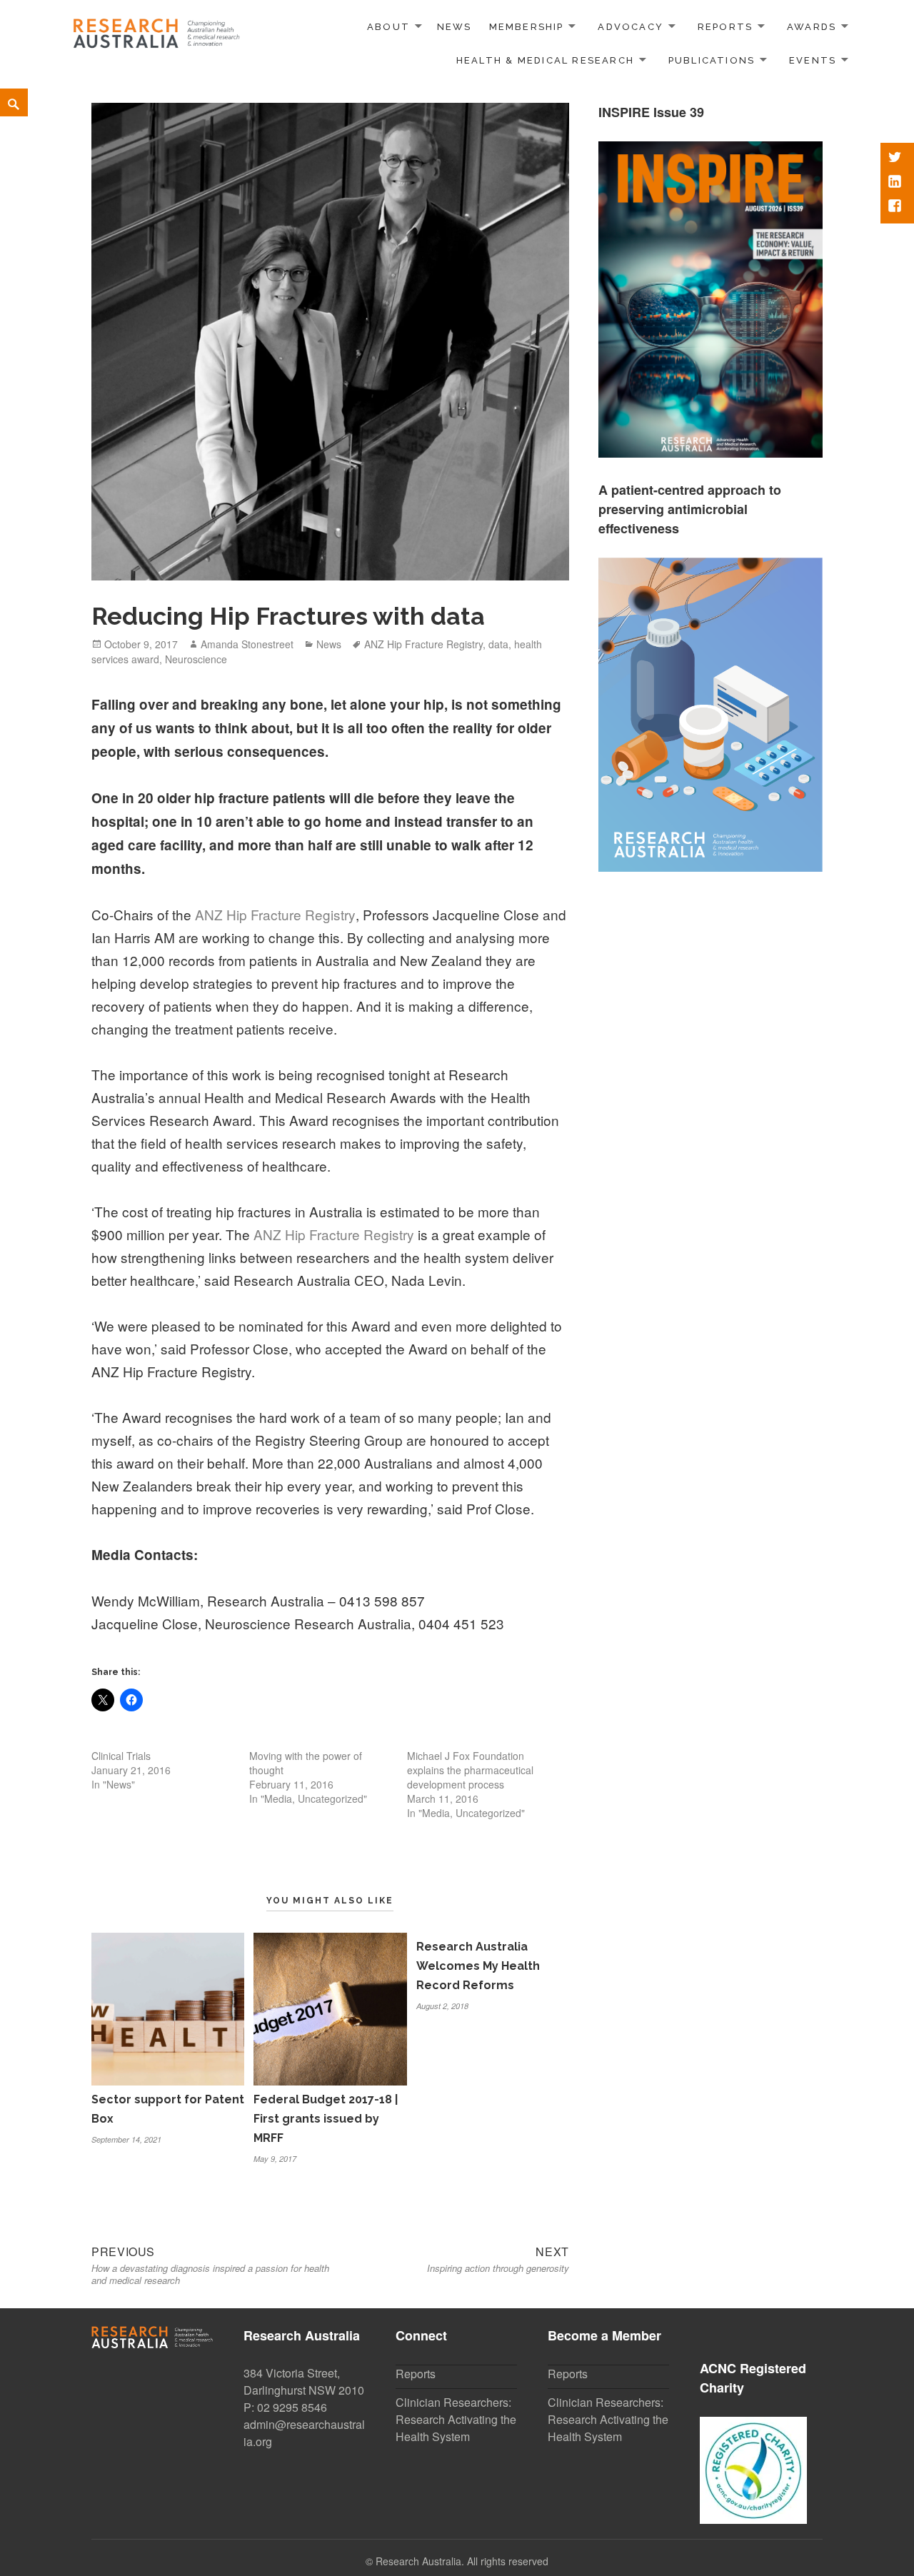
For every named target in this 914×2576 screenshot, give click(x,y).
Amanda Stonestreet (247, 644)
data (498, 644)
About (388, 27)
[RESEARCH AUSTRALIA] (157, 29)
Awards (812, 27)
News (455, 27)
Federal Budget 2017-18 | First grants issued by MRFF (326, 2119)
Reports (725, 27)
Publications (712, 60)
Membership (527, 27)
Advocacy (631, 27)
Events (813, 60)
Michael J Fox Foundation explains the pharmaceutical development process (470, 1770)
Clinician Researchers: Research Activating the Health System (456, 2419)
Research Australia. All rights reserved (462, 2561)
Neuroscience (196, 659)
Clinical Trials (121, 1756)
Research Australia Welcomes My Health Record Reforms (478, 1966)
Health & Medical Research (545, 60)
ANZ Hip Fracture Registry (423, 644)
